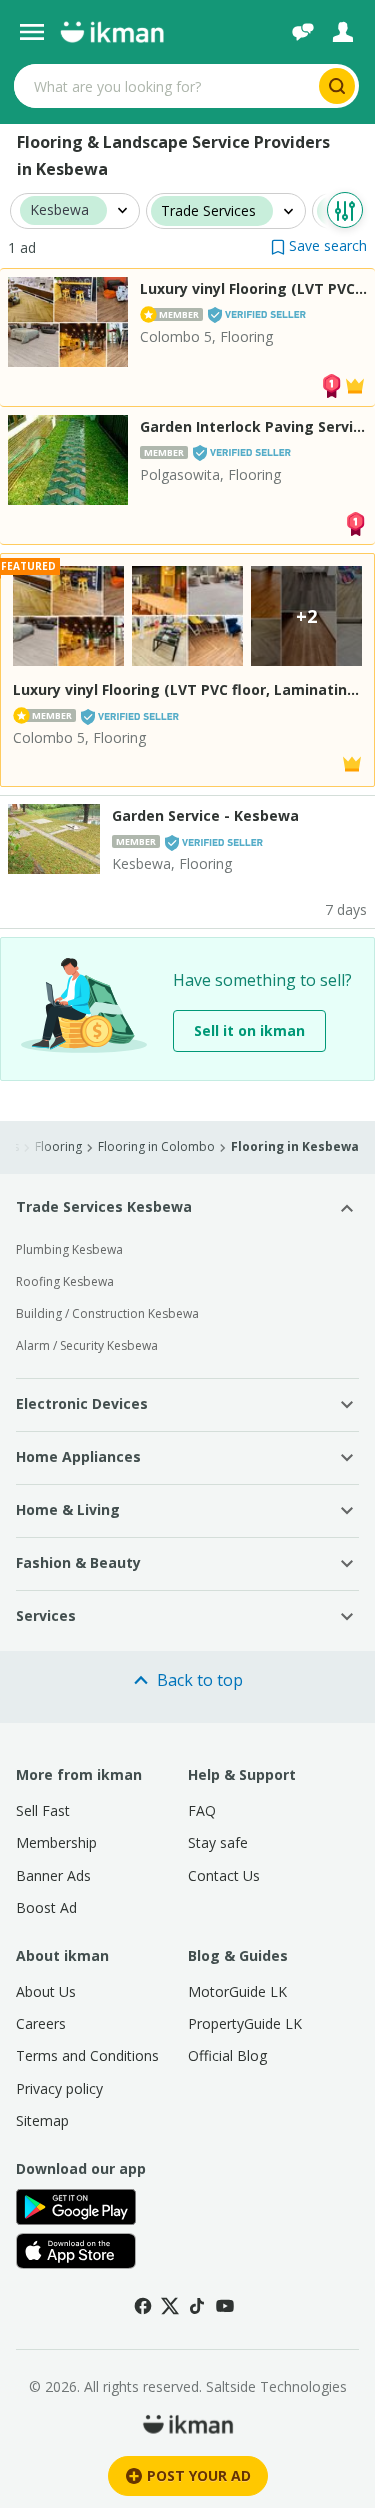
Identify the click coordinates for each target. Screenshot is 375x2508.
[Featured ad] (355, 384)
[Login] (343, 32)
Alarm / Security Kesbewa (87, 1345)
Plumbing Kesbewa (69, 1249)
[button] (319, 245)
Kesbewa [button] (59, 210)
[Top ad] (331, 384)
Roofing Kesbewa (65, 1281)
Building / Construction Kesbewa (107, 1313)
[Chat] (303, 32)
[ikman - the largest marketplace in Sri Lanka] (112, 32)
